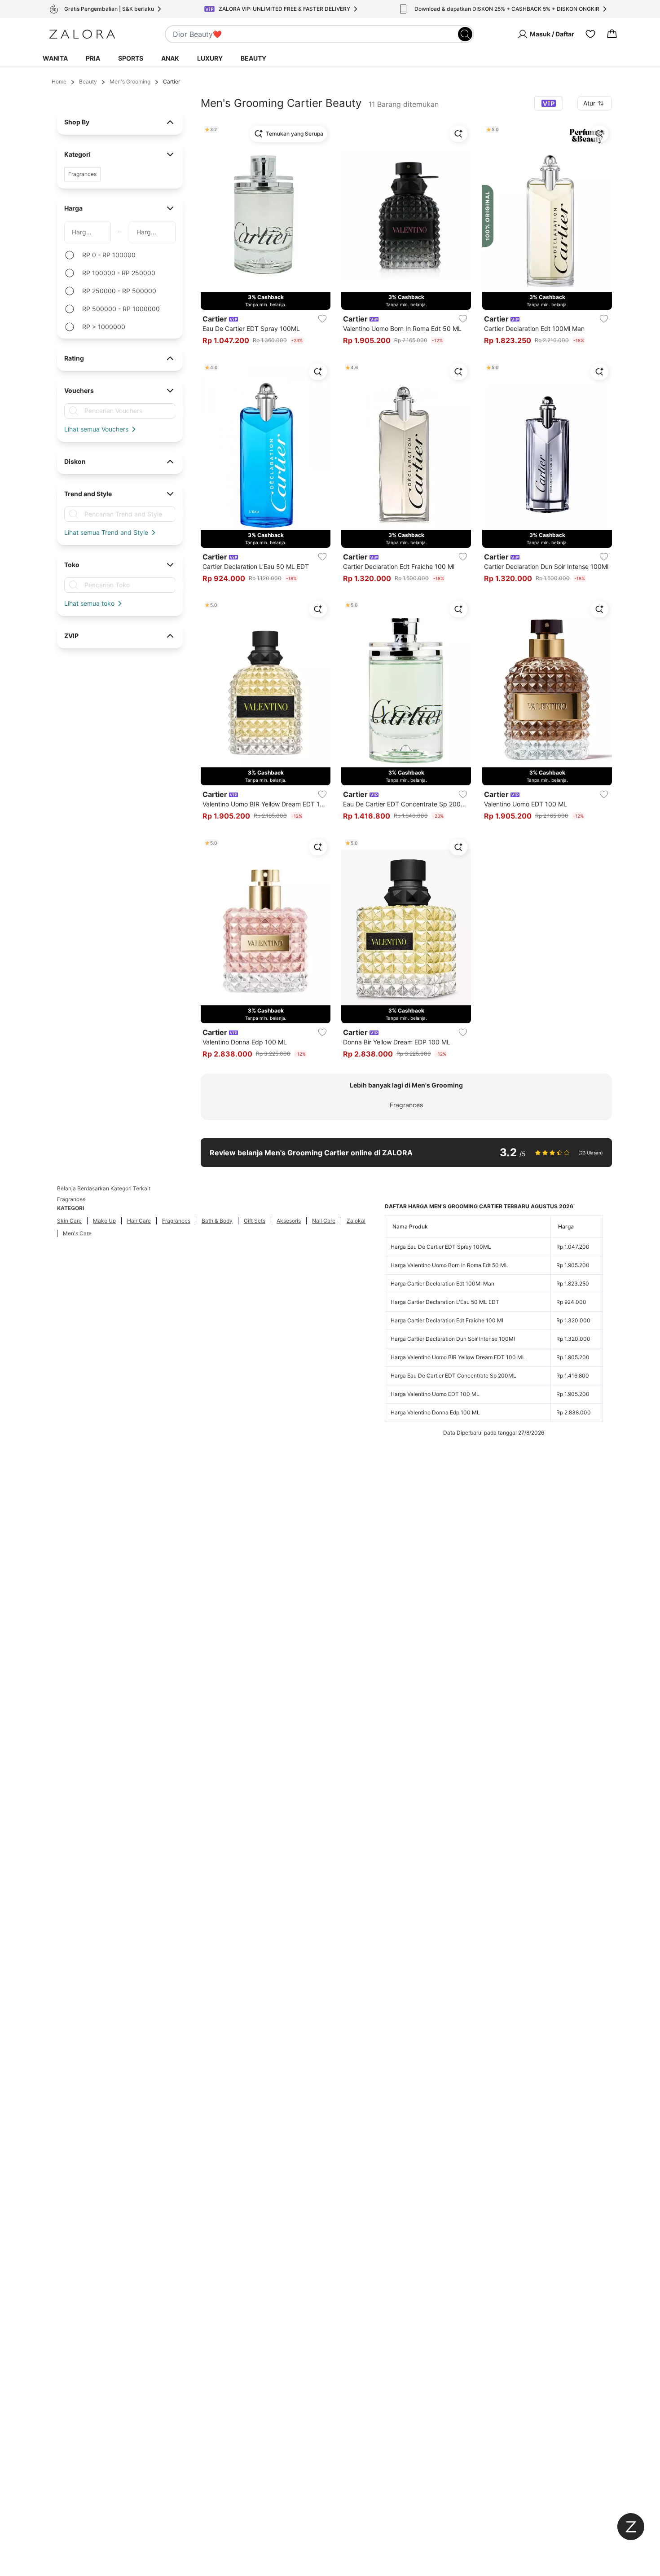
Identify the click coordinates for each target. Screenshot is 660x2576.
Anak (170, 58)
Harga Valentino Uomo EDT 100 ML (435, 1394)
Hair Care (139, 1221)
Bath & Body (217, 1221)
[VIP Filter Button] (549, 103)
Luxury (210, 58)
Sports (131, 58)
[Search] (465, 34)
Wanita (55, 58)
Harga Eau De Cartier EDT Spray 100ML (441, 1247)
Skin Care (69, 1221)
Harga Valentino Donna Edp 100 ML (435, 1412)
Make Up (104, 1221)
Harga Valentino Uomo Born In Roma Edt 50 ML (449, 1265)
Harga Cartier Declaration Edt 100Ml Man (442, 1284)
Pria (93, 58)
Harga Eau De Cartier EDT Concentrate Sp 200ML (453, 1376)
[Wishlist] (590, 34)
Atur (589, 103)
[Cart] (612, 34)
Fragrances (406, 1105)
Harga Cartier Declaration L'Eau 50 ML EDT (445, 1302)
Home (59, 81)
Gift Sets (255, 1221)
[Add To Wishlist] (322, 319)
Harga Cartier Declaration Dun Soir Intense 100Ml (453, 1339)
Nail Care (324, 1221)
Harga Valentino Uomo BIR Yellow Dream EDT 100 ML (458, 1357)
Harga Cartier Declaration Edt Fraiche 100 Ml (447, 1320)
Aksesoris (289, 1221)
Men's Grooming (130, 81)
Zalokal (356, 1221)
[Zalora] (82, 34)
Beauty (253, 58)
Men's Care (77, 1233)
